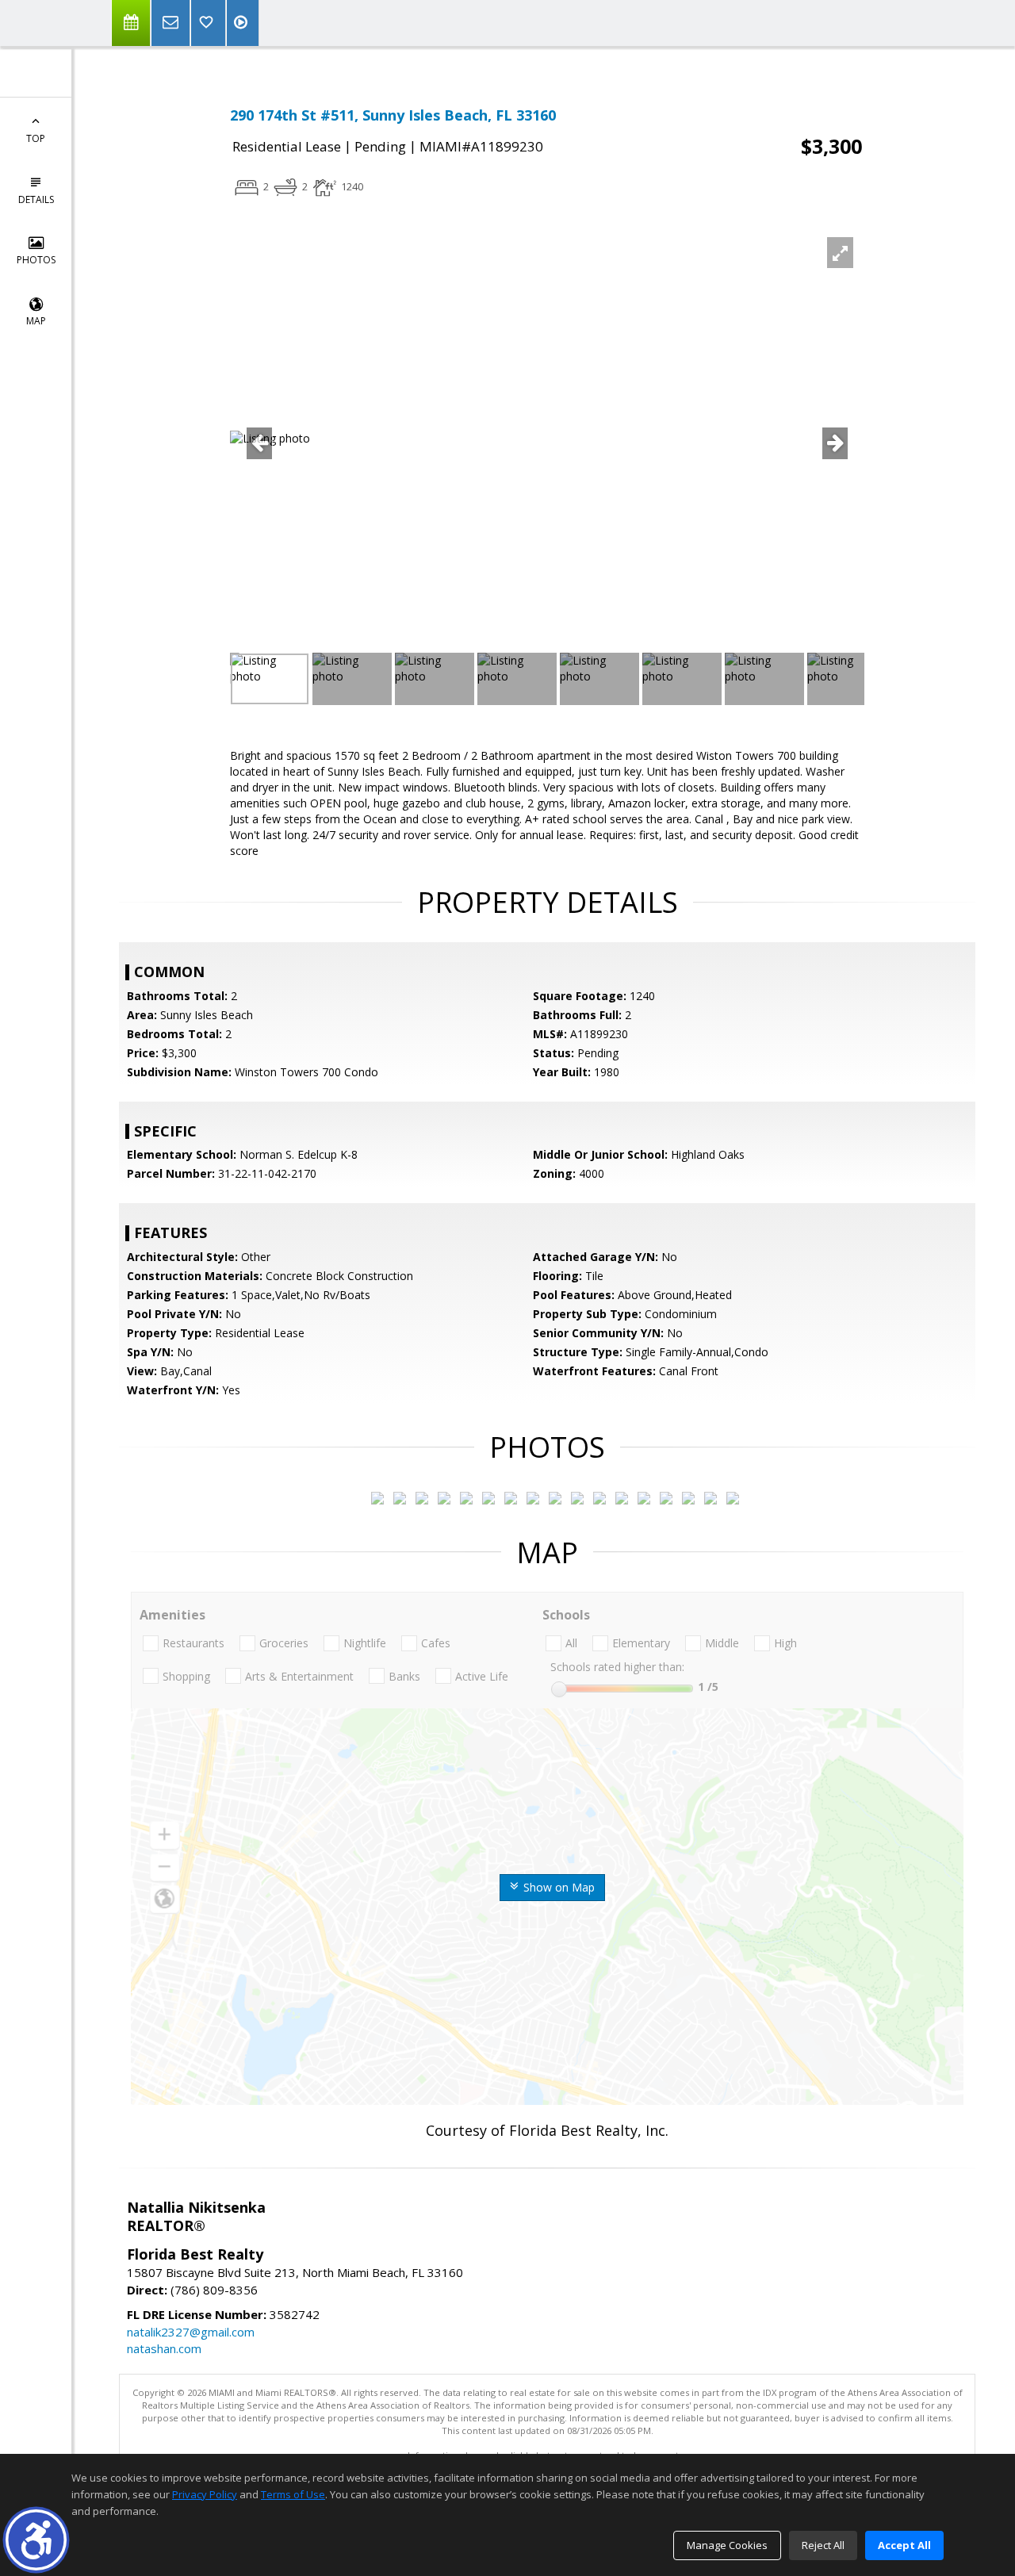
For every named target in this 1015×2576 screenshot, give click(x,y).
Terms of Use (293, 2494)
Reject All (823, 2545)
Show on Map (557, 1887)
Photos (36, 260)
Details (36, 199)
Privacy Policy (205, 2494)
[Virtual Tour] (243, 23)
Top (36, 138)
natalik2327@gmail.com (191, 2332)
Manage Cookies (727, 2545)
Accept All (904, 2545)
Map (36, 321)
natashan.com (164, 2348)
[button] (36, 2540)
